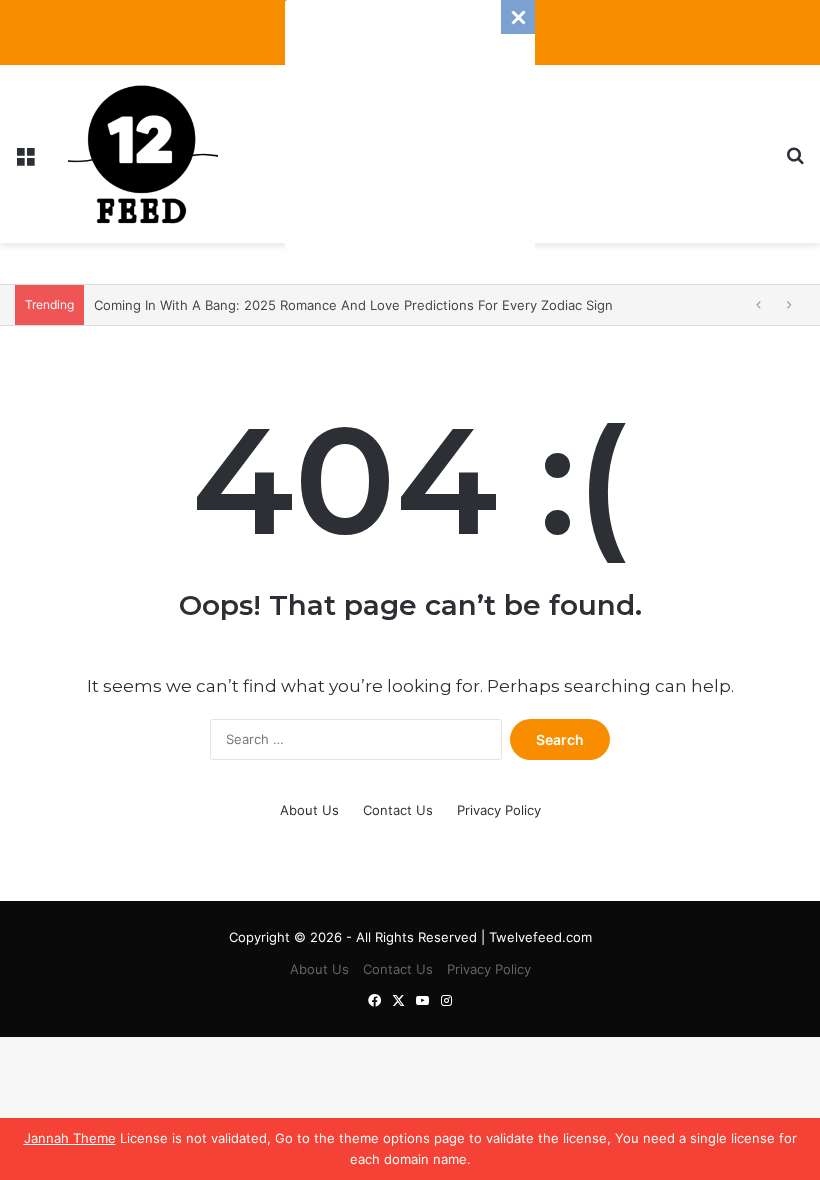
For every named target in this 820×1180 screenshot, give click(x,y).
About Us (309, 810)
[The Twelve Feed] (143, 154)
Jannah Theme (70, 1138)
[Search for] (795, 161)
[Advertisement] (410, 125)
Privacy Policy (499, 810)
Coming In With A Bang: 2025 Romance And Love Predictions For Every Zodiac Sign (353, 305)
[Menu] (25, 161)
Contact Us (398, 810)
